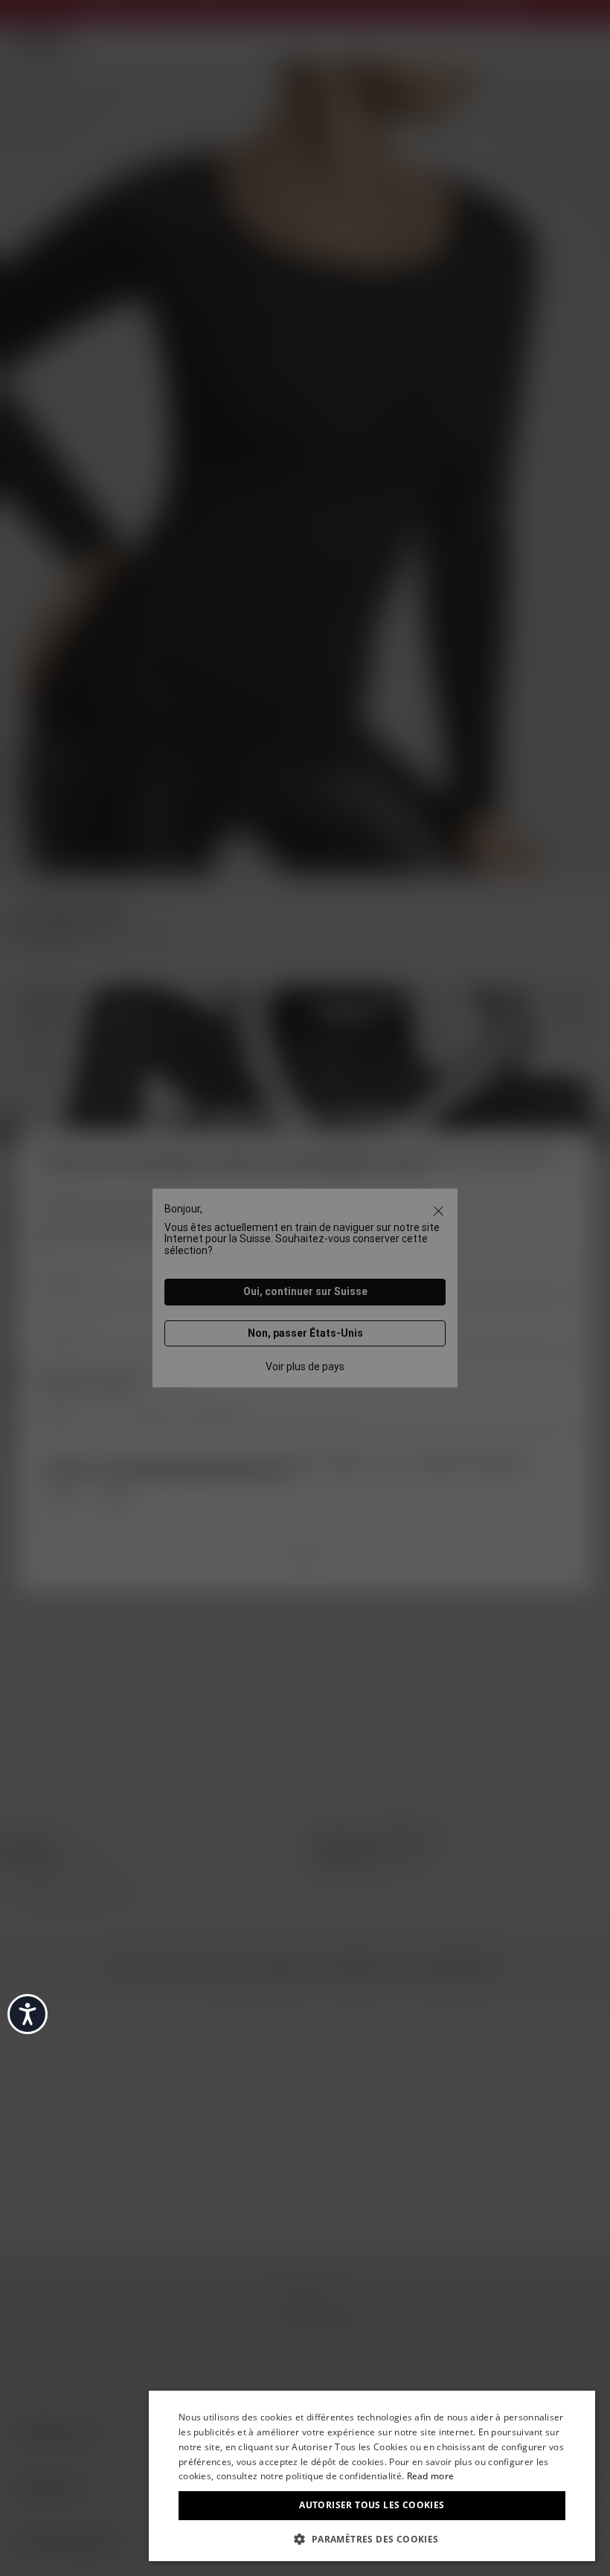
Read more (431, 2476)
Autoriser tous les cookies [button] (372, 2505)
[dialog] (372, 2476)
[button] (372, 2538)
